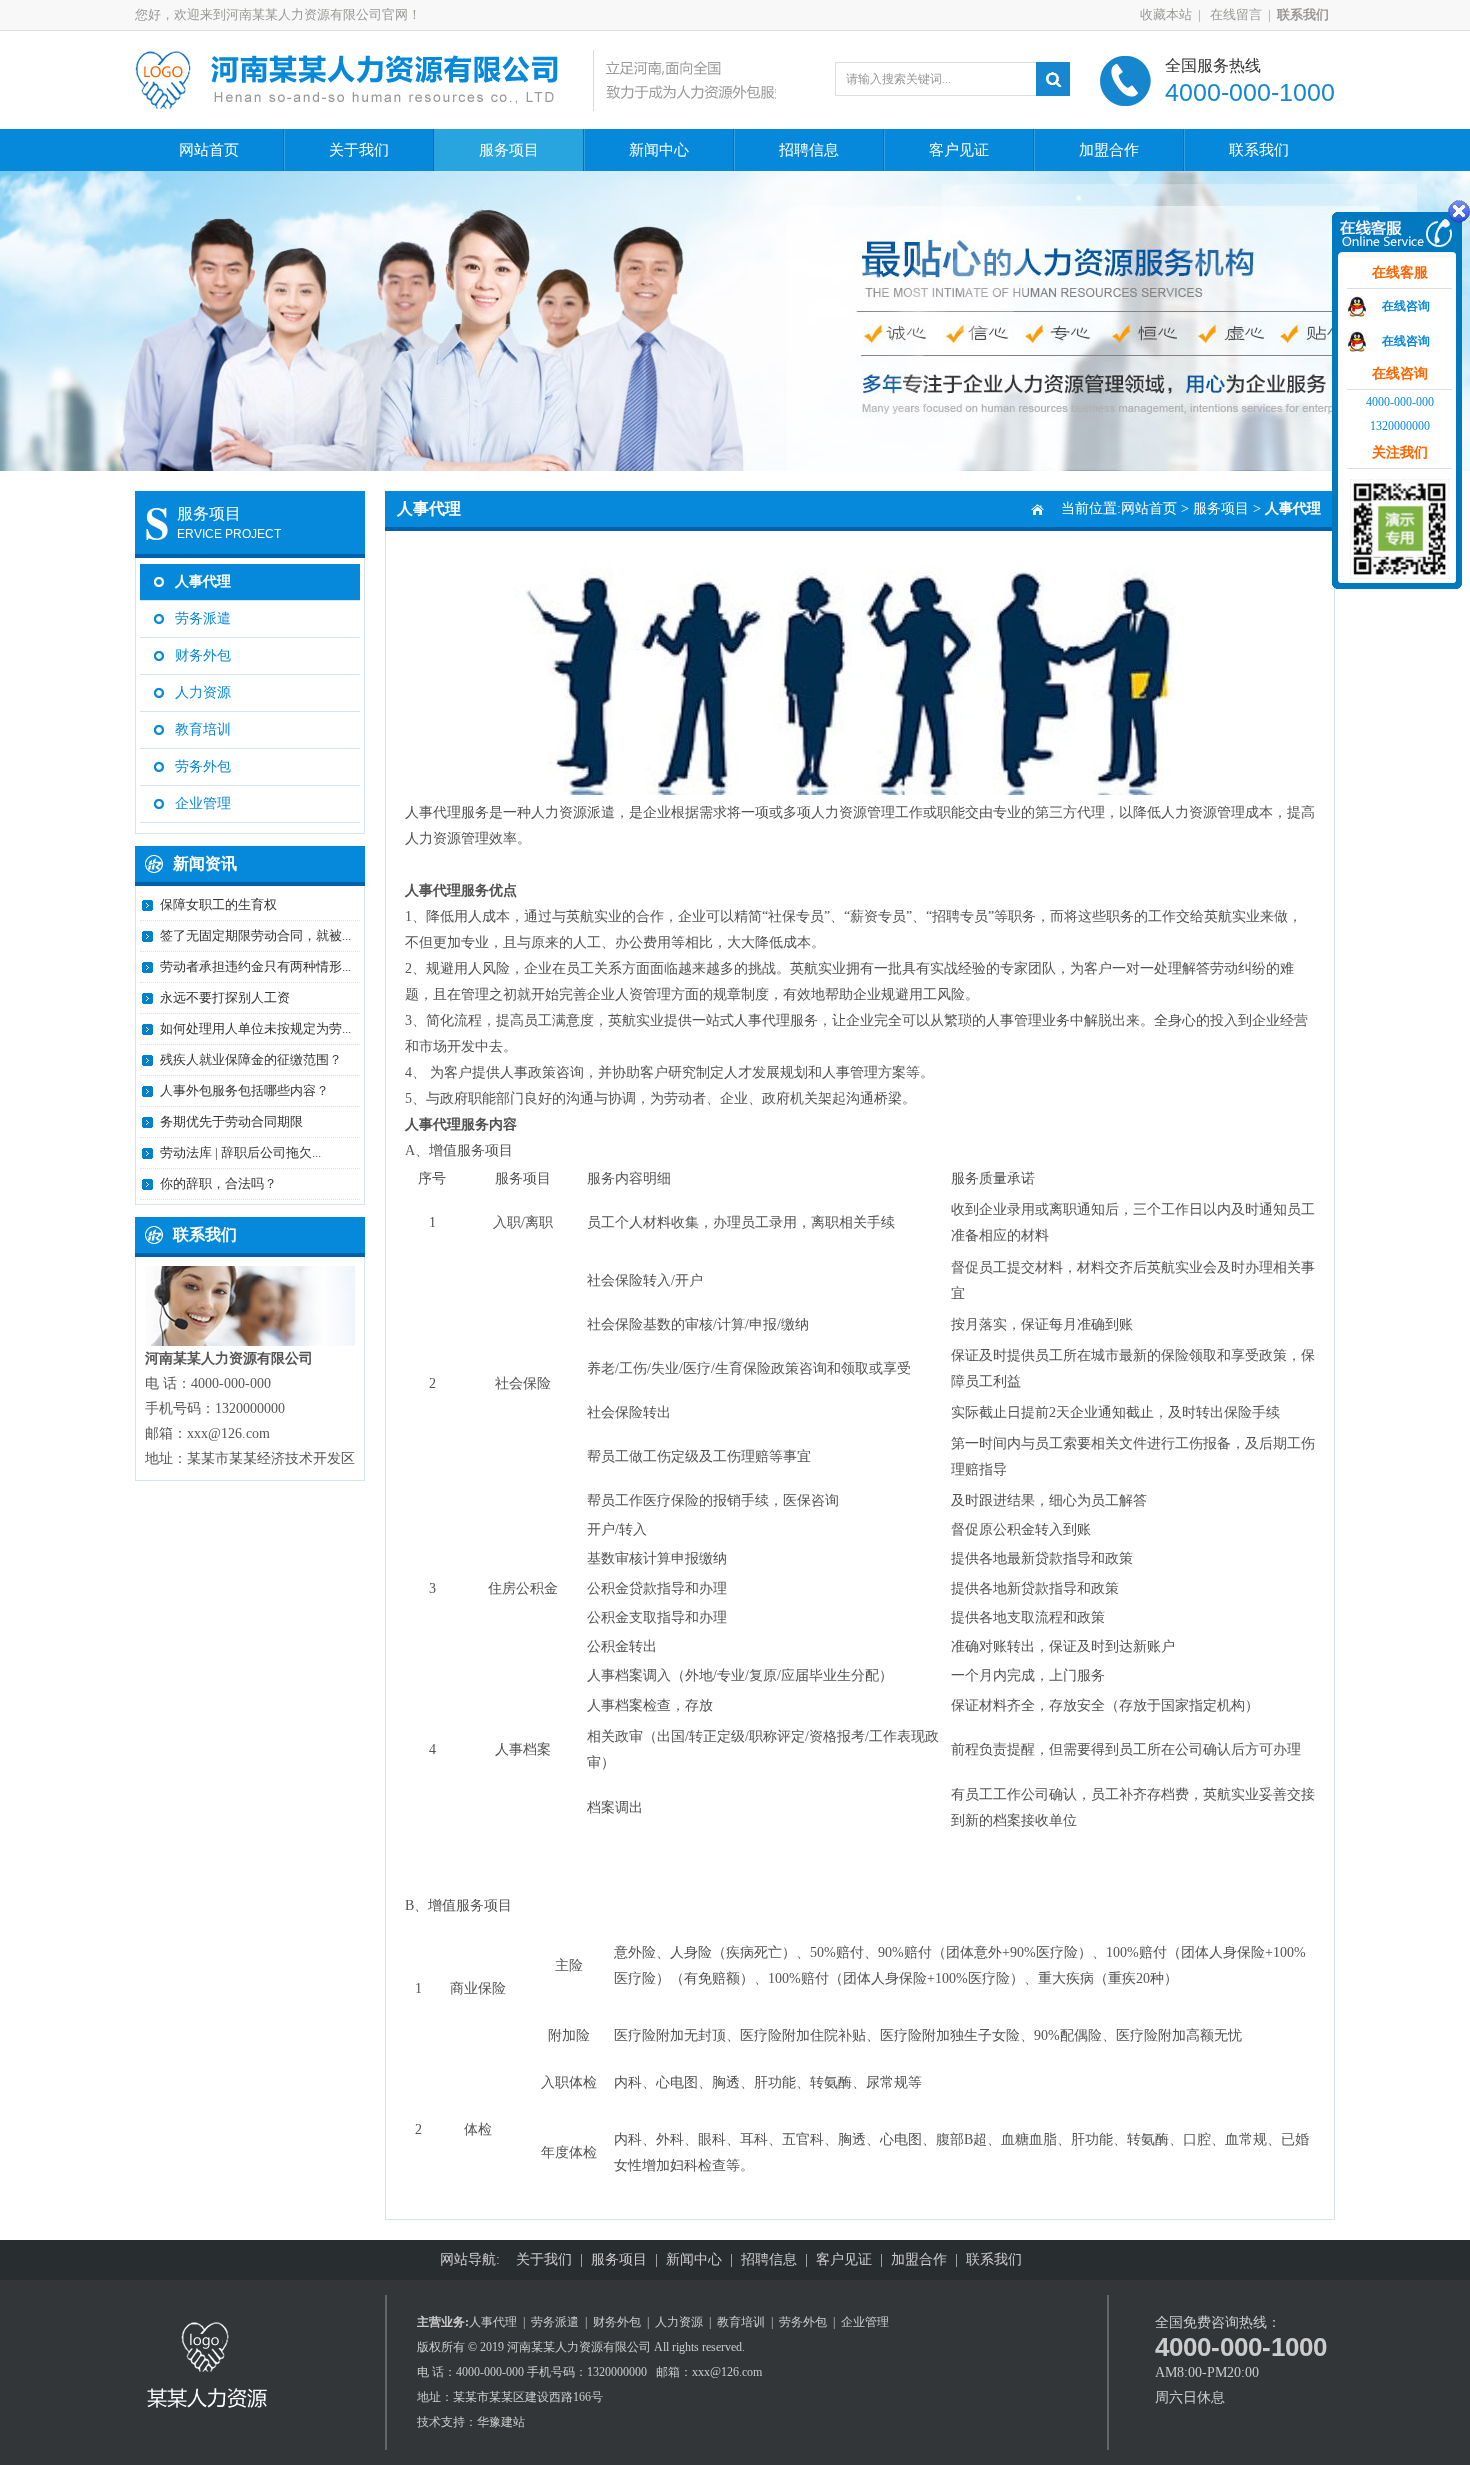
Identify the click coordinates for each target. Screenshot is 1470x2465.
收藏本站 (1166, 14)
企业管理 (203, 803)
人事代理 (203, 581)
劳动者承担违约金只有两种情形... (255, 966)
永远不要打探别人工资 (225, 997)
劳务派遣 (203, 618)
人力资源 (203, 692)
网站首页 (209, 150)
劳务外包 (203, 766)
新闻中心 (659, 150)
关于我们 (359, 150)
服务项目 (509, 150)
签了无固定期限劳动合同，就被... (255, 935)
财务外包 (203, 655)
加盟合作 (1109, 150)
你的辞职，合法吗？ (218, 1183)
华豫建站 (501, 2422)
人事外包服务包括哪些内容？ (244, 1090)
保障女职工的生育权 (218, 904)
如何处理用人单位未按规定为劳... (255, 1028)
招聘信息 (809, 150)
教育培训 (203, 729)
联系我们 (1259, 150)
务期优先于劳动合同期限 (231, 1121)
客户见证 (959, 150)
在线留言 (1234, 14)
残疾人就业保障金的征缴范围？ (251, 1059)
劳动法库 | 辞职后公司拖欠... (240, 1152)
